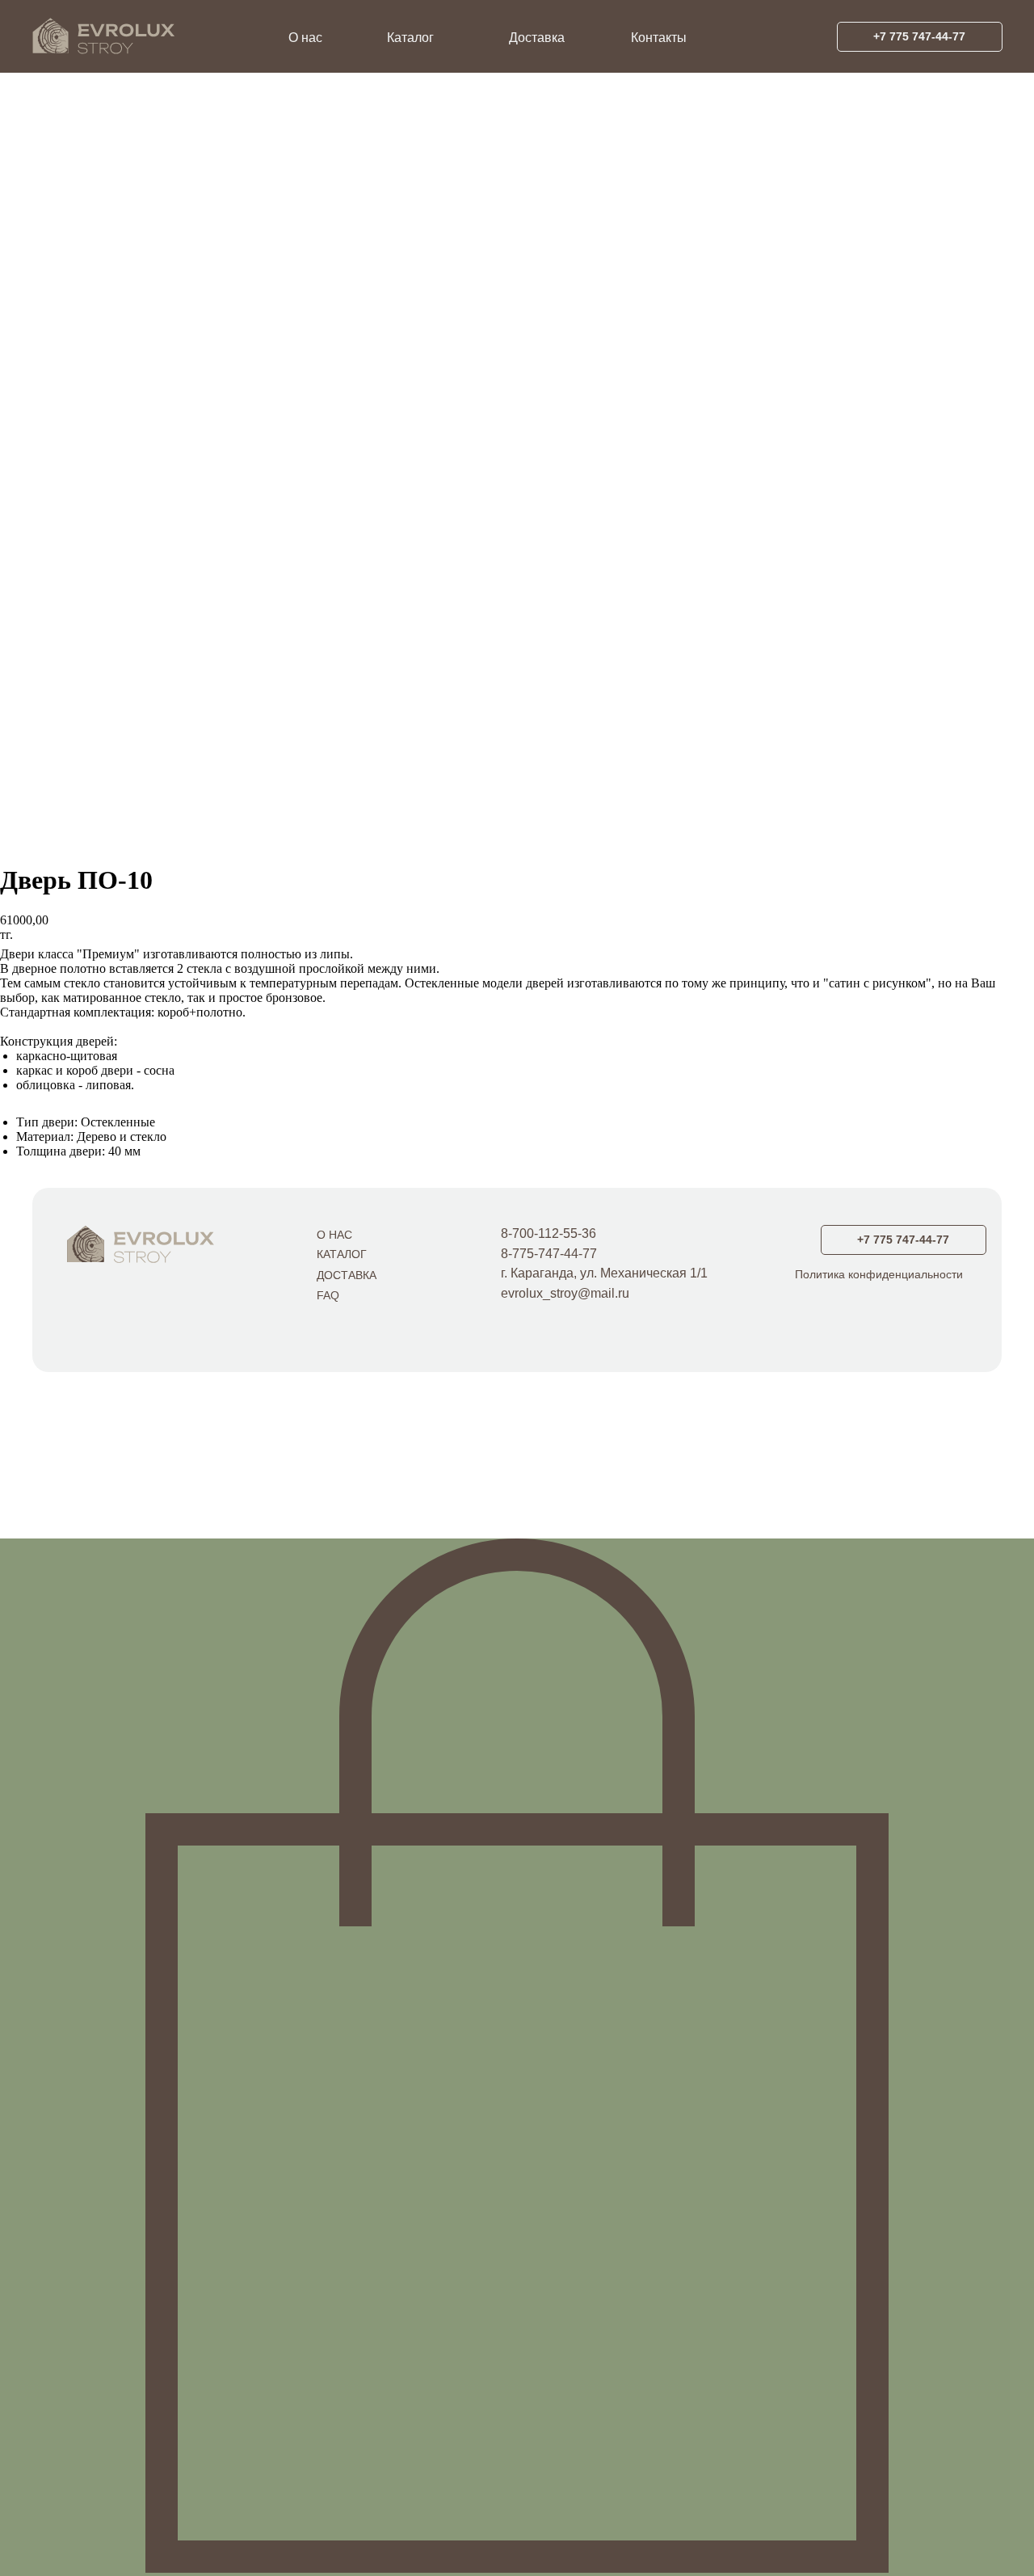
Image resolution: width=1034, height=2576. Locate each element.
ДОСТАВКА (347, 1275)
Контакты (659, 38)
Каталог (410, 38)
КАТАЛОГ (342, 1254)
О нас (305, 38)
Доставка (537, 38)
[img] (135, 1243)
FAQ (328, 1295)
